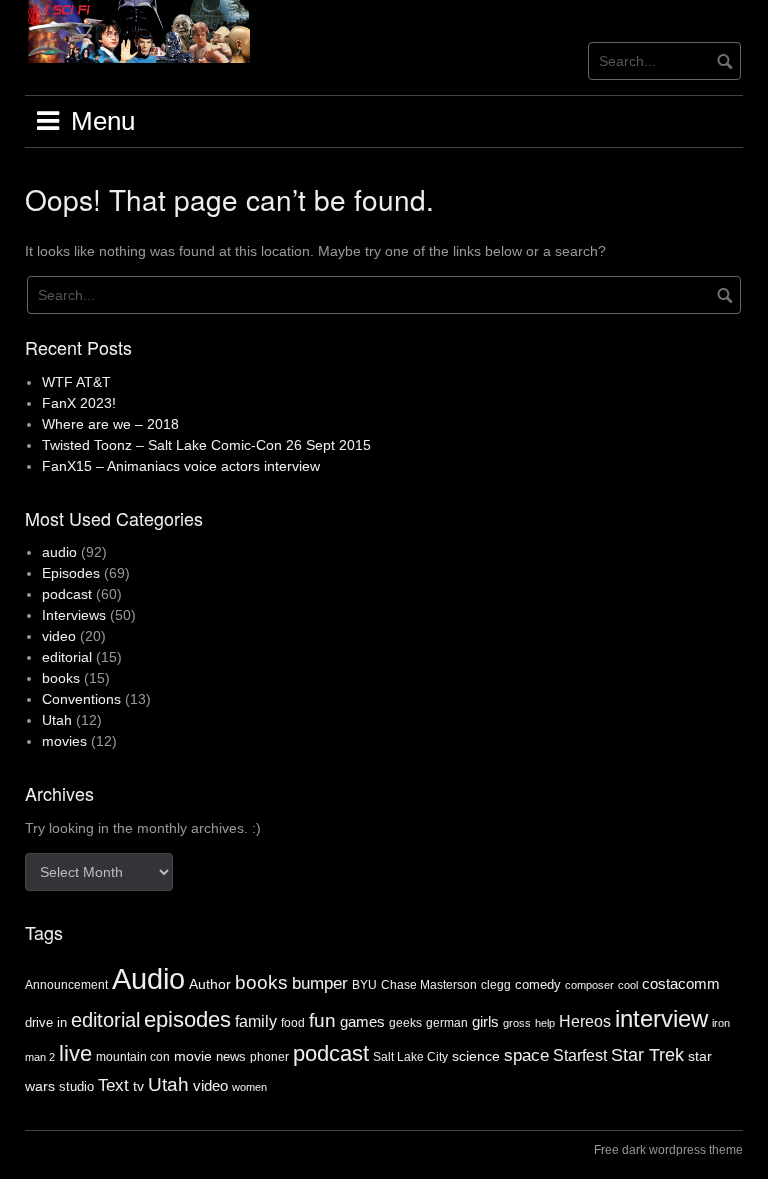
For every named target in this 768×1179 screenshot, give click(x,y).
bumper (320, 983)
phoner (269, 1057)
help (545, 1023)
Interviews (74, 615)
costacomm (681, 983)
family (256, 1021)
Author (210, 984)
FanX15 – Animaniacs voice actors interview (181, 466)
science (476, 1056)
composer (589, 985)
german (447, 1023)
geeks (405, 1023)
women (249, 1087)
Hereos (585, 1021)
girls (485, 1021)
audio (59, 552)
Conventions (81, 699)
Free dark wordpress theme (668, 1150)
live (75, 1053)
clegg (496, 985)
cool (628, 985)
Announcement (66, 985)
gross (517, 1023)
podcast (67, 594)
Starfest (580, 1055)
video (59, 636)
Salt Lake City (410, 1057)
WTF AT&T (76, 382)
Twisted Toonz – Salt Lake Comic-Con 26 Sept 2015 (206, 445)
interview (661, 1018)
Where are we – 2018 (110, 424)
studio (76, 1086)
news (231, 1056)
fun (322, 1020)
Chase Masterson (429, 985)
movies (64, 741)
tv (138, 1086)
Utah (57, 720)
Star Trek (647, 1055)
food (293, 1023)
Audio (148, 978)
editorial (67, 657)
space (526, 1055)
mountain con (133, 1057)
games (362, 1021)
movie (193, 1056)
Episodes (71, 573)
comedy (538, 984)
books (61, 678)
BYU (364, 985)
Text (113, 1085)
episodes (187, 1019)
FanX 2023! (79, 403)
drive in (46, 1022)
